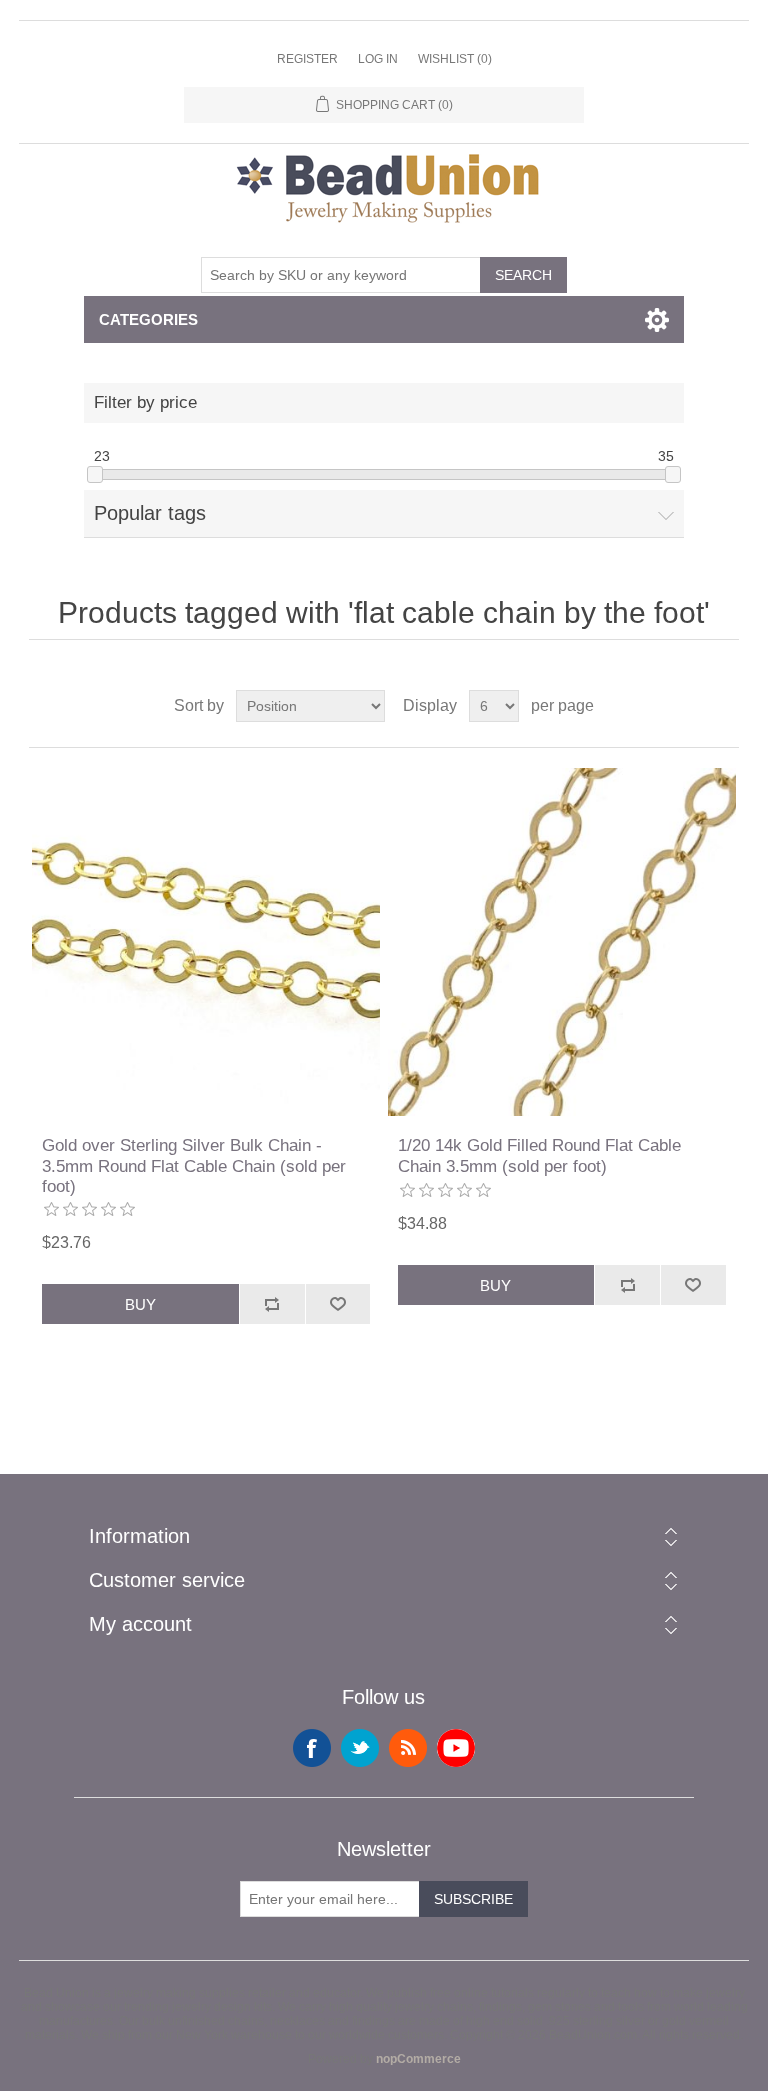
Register (307, 59)
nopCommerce (418, 2059)
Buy (140, 1304)
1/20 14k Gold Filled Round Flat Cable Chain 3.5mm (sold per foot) (539, 1155)
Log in (378, 59)
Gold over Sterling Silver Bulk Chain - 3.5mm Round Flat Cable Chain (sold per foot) (194, 1166)
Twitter (360, 1748)
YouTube (456, 1748)
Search (523, 275)
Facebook (312, 1748)
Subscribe (473, 1899)
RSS (408, 1748)
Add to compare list (272, 1304)
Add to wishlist (338, 1304)
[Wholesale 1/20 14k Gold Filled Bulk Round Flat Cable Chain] (562, 942)
